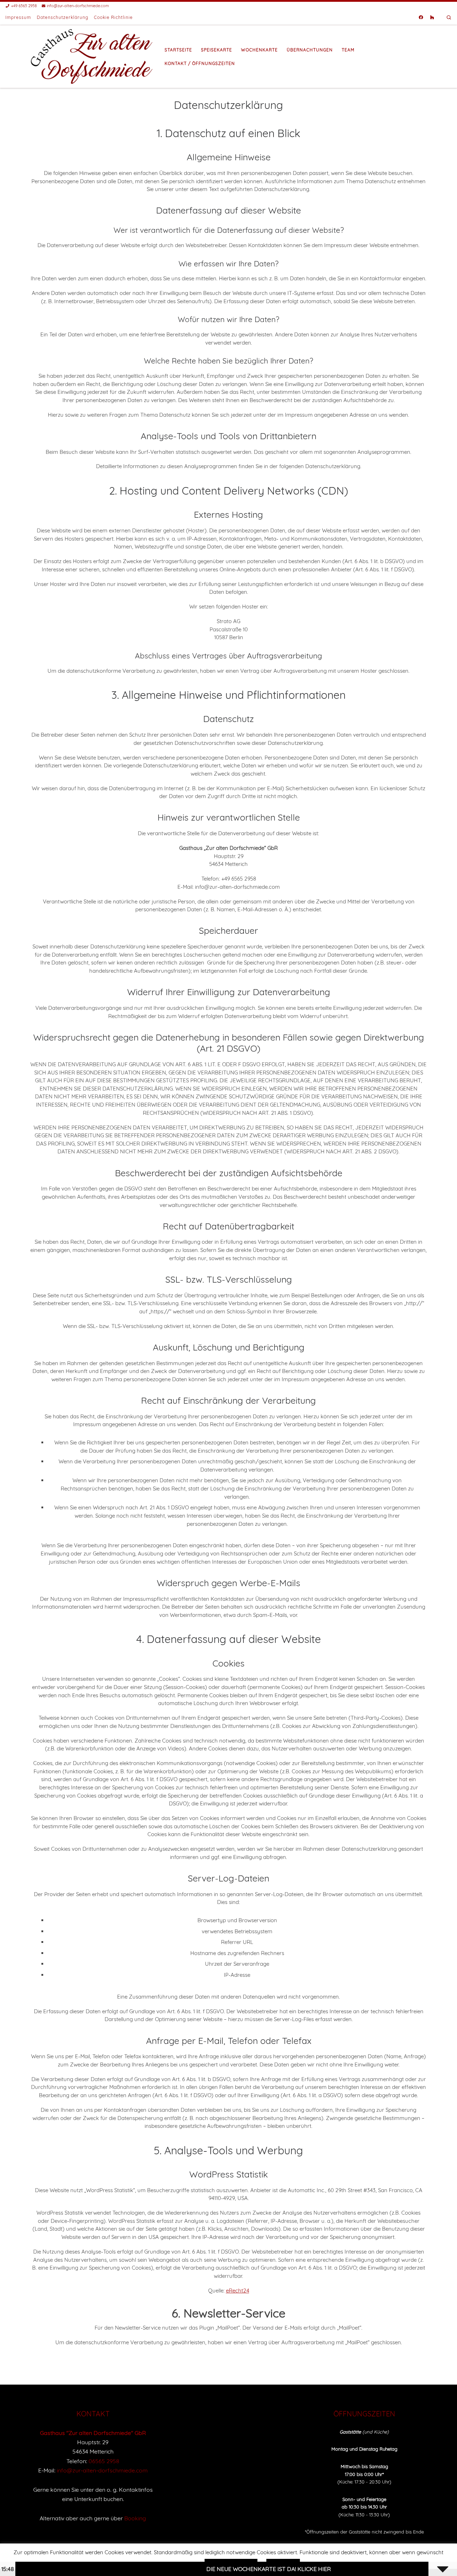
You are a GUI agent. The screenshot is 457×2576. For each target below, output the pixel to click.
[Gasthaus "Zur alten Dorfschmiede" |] (92, 55)
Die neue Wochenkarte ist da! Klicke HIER (204, 2569)
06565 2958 (104, 2461)
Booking (135, 2518)
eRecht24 (238, 2291)
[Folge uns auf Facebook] (421, 18)
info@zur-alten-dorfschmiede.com (102, 2470)
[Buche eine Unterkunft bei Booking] (432, 18)
